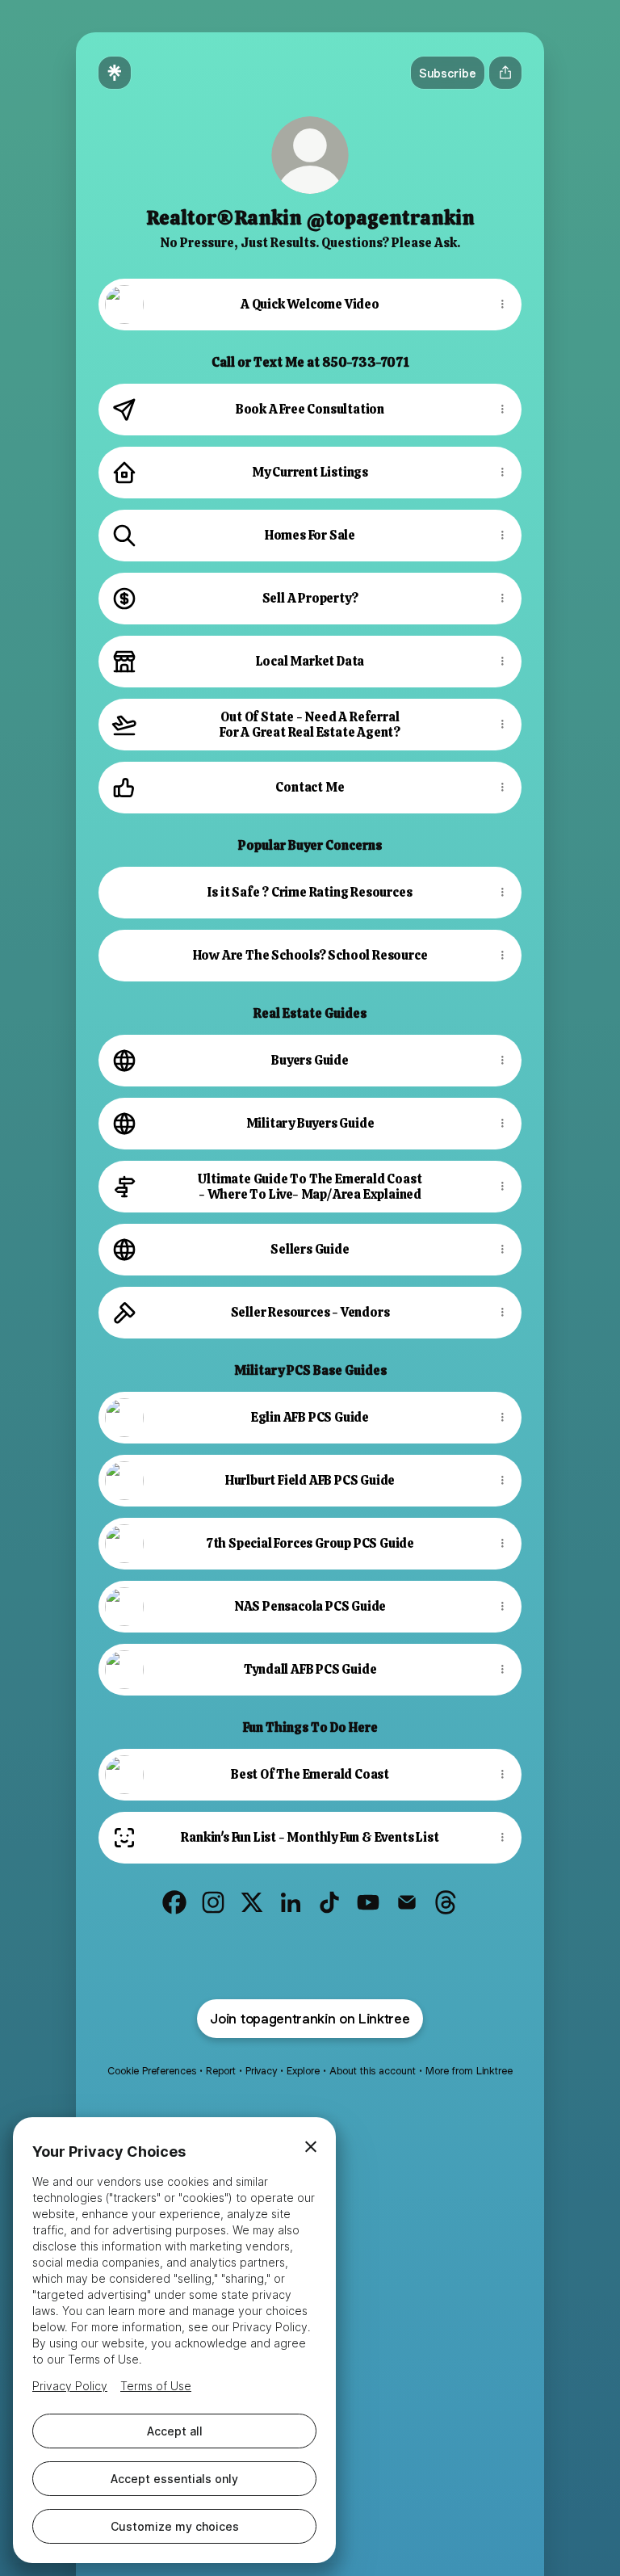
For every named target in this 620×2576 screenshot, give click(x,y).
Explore (303, 2071)
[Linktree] (115, 73)
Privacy (261, 2071)
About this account (373, 2071)
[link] (174, 1902)
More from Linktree (469, 2071)
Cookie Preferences (152, 2071)
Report (221, 2071)
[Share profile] (505, 73)
